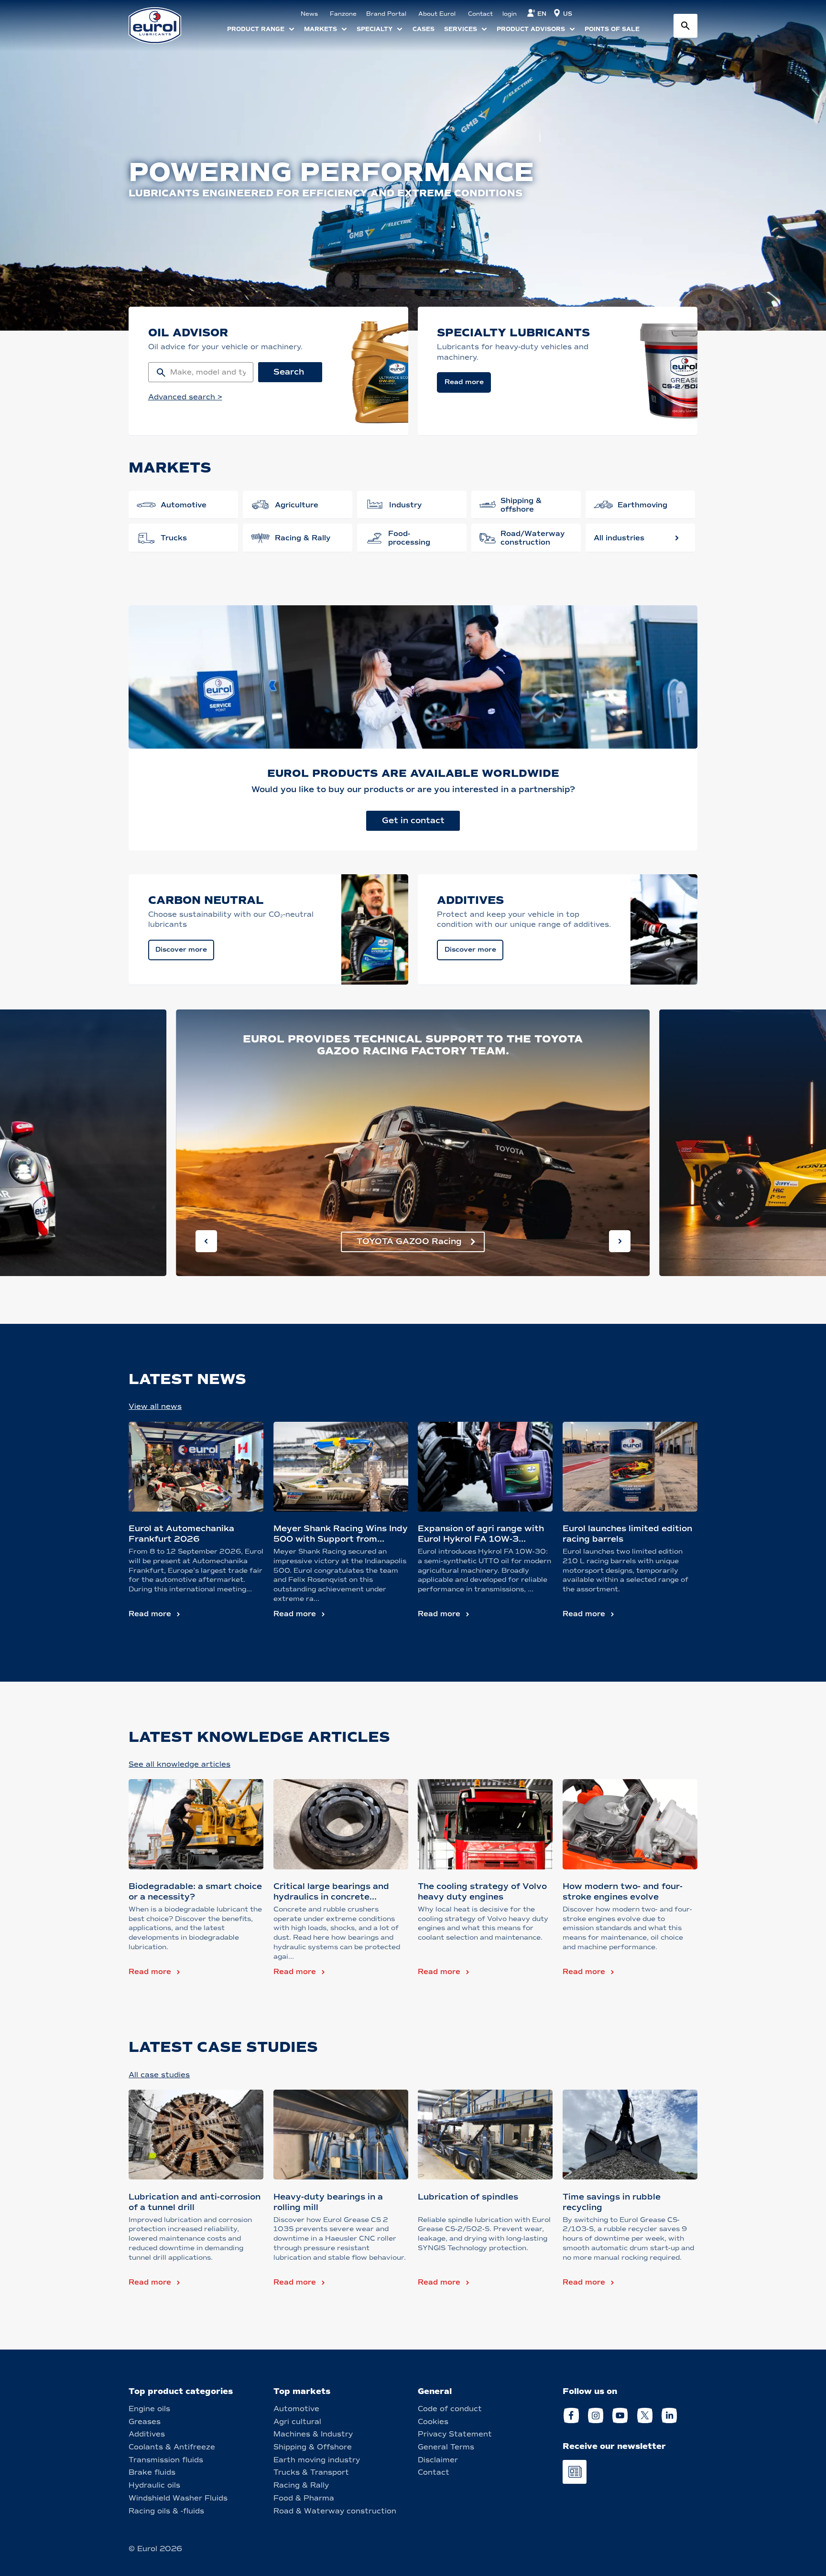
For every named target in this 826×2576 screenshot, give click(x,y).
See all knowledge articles (179, 1764)
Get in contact (413, 821)
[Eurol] (161, 26)
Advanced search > (185, 397)
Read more (150, 1614)
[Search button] (685, 26)
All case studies (159, 2075)
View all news (155, 1406)
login (510, 14)
